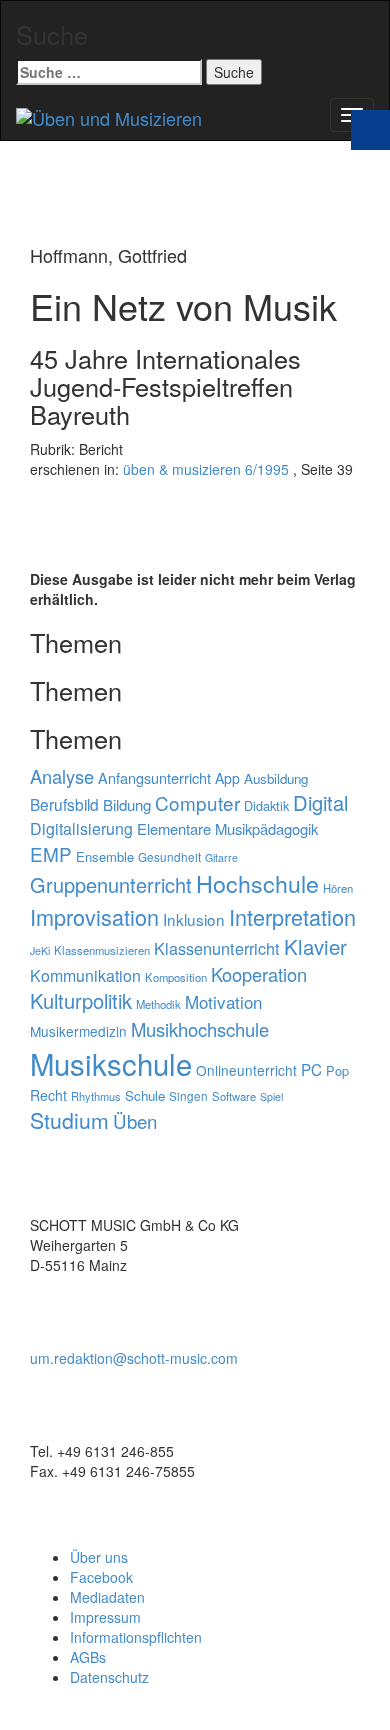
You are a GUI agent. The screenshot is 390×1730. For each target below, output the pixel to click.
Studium (69, 1120)
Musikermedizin (78, 1031)
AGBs (88, 1657)
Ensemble (105, 856)
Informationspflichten (136, 1637)
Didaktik (266, 805)
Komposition (176, 977)
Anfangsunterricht (154, 777)
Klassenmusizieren (102, 950)
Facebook (101, 1577)
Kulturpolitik (81, 1000)
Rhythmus (96, 1096)
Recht (48, 1095)
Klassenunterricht (217, 948)
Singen (188, 1096)
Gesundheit (169, 857)
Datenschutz (109, 1677)
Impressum (105, 1617)
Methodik (158, 1004)
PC (311, 1069)
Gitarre (221, 857)
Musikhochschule (200, 1029)
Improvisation (94, 916)
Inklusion (194, 919)
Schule (145, 1095)
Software (234, 1096)
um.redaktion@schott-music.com (134, 1358)
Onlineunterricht (246, 1070)
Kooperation (259, 974)
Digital (320, 802)
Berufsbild (64, 804)
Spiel (271, 1096)
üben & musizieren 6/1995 (206, 469)
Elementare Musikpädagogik (227, 828)
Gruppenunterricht (111, 884)
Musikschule (111, 1063)
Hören (338, 888)
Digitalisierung (81, 828)
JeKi (40, 950)
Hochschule (257, 883)
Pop (337, 1070)
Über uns (99, 1557)
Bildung (127, 804)
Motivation (223, 1001)
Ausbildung (276, 778)
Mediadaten (107, 1597)
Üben (135, 1121)
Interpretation (292, 916)
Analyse (62, 776)
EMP (51, 853)
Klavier (315, 946)
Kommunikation (85, 975)
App (227, 778)
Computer (197, 802)
